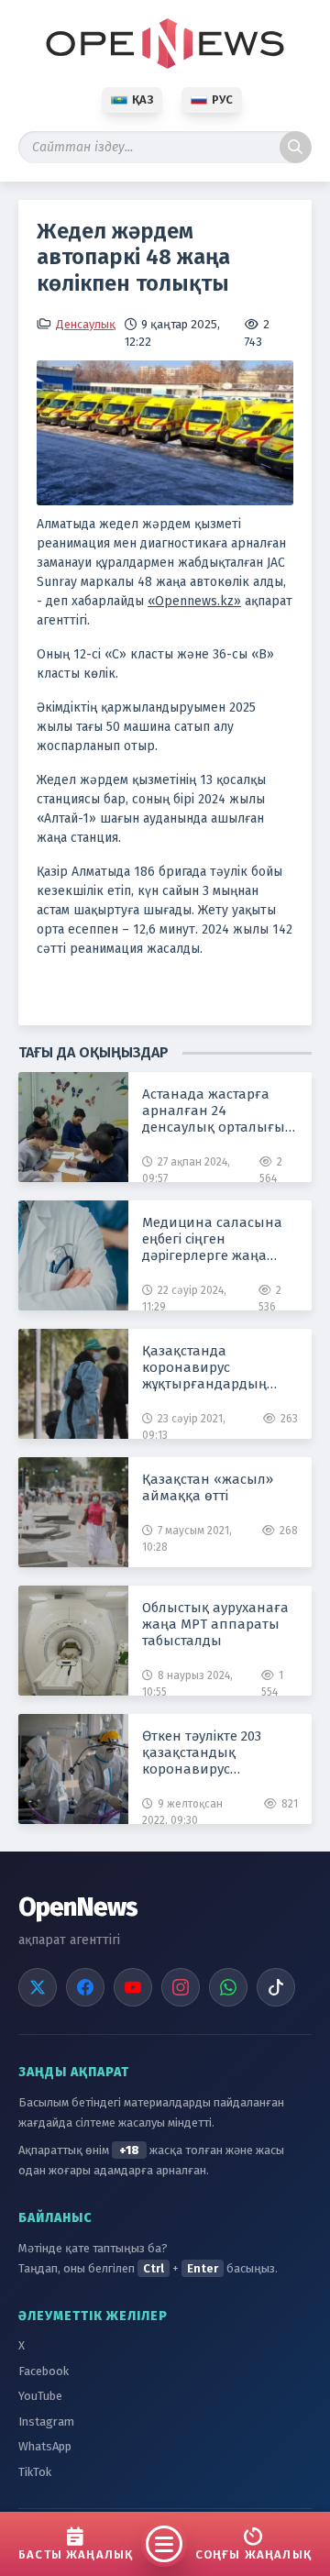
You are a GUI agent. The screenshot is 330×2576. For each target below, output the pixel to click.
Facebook (44, 2371)
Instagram (46, 2421)
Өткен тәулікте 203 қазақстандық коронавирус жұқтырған (202, 1752)
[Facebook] (85, 1987)
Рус (222, 100)
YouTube (40, 2396)
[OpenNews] (165, 44)
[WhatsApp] (228, 1987)
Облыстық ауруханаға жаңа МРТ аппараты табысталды (215, 1624)
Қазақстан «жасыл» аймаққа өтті (208, 1487)
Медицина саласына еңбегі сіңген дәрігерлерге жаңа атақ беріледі (212, 1239)
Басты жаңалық (76, 2554)
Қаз (143, 100)
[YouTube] (133, 1987)
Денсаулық (86, 324)
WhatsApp (45, 2446)
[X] (38, 1987)
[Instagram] (181, 1987)
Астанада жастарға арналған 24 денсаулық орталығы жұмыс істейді (214, 1111)
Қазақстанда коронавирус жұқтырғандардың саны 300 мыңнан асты (220, 1367)
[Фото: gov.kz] (165, 433)
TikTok (35, 2472)
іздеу (296, 147)
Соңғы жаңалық (253, 2554)
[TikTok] (276, 1987)
